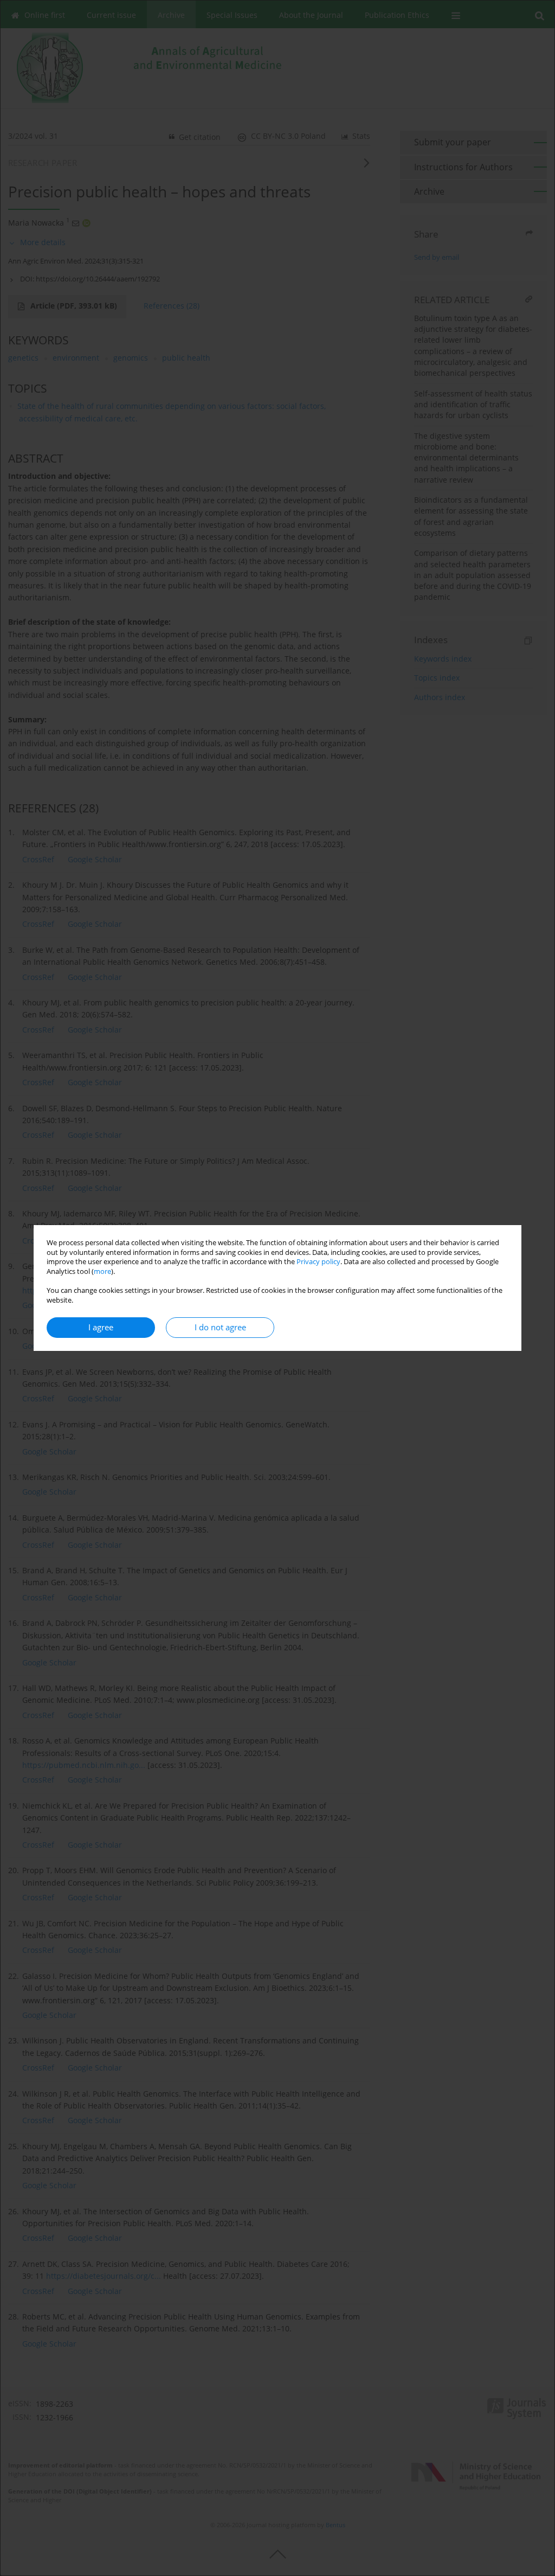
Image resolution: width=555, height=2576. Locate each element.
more (102, 1271)
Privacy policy (318, 1262)
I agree (101, 1327)
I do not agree (220, 1327)
